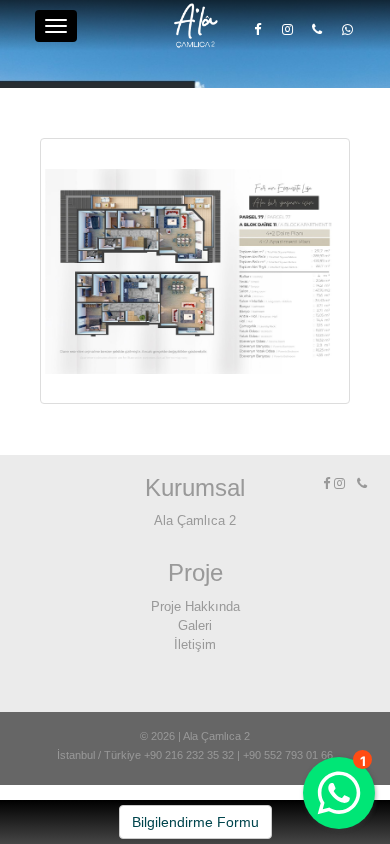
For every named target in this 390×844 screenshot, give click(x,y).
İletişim (195, 644)
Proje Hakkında (195, 606)
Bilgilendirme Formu (195, 822)
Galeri (195, 625)
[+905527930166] (347, 29)
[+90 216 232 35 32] (317, 29)
